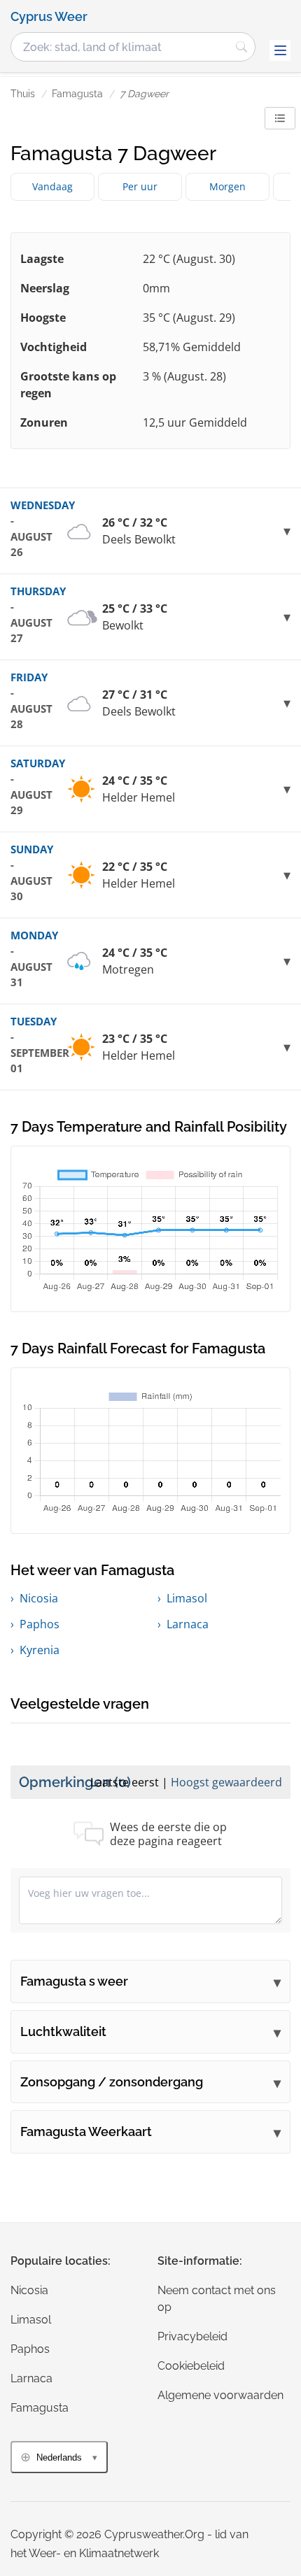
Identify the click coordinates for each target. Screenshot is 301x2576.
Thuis (23, 94)
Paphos (40, 1624)
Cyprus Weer (49, 17)
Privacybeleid (192, 2336)
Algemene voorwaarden (220, 2395)
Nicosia (39, 1598)
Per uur (140, 186)
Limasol (187, 1598)
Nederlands (59, 2457)
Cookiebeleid (191, 2366)
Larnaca (188, 1624)
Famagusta (77, 94)
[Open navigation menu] (280, 50)
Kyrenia (40, 1650)
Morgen (227, 186)
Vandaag (52, 186)
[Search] (241, 47)
